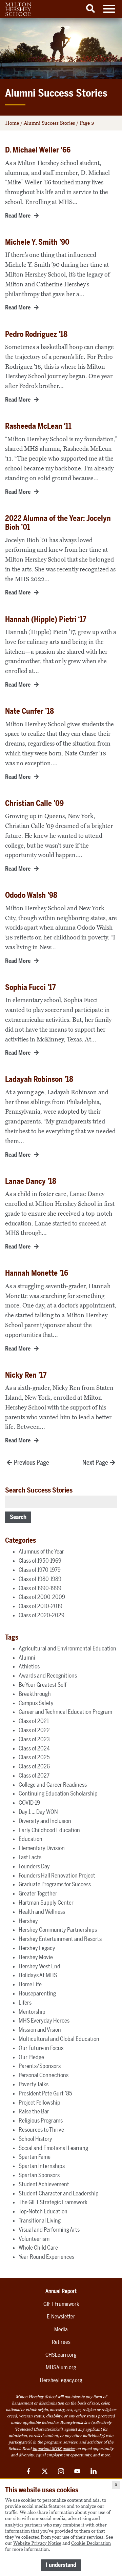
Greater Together (38, 1893)
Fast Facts (30, 1857)
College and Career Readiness (53, 1785)
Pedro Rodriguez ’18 (36, 334)
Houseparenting (37, 1993)
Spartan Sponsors (39, 2175)
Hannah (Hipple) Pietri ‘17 (46, 619)
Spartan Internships (42, 2166)
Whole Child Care (38, 2248)
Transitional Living (40, 2220)
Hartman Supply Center (46, 1903)
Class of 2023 (34, 1739)
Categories (21, 1540)
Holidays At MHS (38, 1975)
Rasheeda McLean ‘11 (38, 426)
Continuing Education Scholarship (58, 1793)
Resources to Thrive (41, 2130)
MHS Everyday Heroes (44, 2021)
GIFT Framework (61, 2304)
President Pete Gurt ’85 (45, 2093)
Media (61, 2329)
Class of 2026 (34, 1766)
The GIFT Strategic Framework (53, 2202)
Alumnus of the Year (41, 1551)
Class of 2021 (34, 1721)
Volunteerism (34, 2239)
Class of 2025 (34, 1757)
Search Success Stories (39, 1490)
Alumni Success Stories (49, 123)
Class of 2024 (34, 1748)
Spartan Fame (35, 2157)
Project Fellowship (39, 2103)
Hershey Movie (36, 1957)
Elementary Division (42, 1848)
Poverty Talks (34, 2084)
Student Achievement (44, 2184)
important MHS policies (54, 2449)
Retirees (61, 2342)
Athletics (29, 1666)
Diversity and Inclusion (45, 1821)
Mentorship (32, 2012)
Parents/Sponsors (40, 2066)
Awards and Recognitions (48, 1676)
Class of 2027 (34, 1776)
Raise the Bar (34, 2111)
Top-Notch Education (43, 2211)
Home (12, 123)
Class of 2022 (34, 1730)
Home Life (30, 1984)
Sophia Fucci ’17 (30, 987)
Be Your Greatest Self (43, 1685)
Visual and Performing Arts (49, 2230)
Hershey (28, 1921)
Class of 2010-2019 (40, 1606)
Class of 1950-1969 (40, 1561)
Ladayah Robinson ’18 (39, 1079)
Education (30, 1839)
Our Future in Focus (41, 2048)
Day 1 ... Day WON (38, 1812)
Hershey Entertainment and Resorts (60, 1939)
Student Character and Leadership (59, 2193)
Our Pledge (31, 2057)
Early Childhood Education (49, 1830)
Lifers (25, 2003)
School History (35, 2139)
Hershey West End (39, 1966)
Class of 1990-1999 (40, 1588)
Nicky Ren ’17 (26, 1375)
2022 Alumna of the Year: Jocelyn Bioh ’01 (58, 523)
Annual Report (61, 2291)
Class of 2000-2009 (42, 1597)
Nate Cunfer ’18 (29, 711)
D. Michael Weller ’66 (38, 150)
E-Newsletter (61, 2317)
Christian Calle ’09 (34, 803)
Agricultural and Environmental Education (67, 1648)
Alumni (27, 1658)
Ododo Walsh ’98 (31, 895)
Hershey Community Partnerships (58, 1930)
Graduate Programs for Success (55, 1884)
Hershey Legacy (37, 1948)
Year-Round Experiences (46, 2257)
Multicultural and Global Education (59, 2039)
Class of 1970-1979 (40, 1570)
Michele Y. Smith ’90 (37, 242)
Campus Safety (36, 1703)
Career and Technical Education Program (65, 1712)
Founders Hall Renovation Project (57, 1875)
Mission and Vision (40, 2030)
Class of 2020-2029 (42, 1615)
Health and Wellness (42, 1912)
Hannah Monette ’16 (37, 1273)
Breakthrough (35, 1694)
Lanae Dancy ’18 (31, 1181)
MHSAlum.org (61, 2367)
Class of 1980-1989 (40, 1579)
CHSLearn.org (61, 2355)
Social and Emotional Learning (53, 2148)
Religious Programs (41, 2121)
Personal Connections (44, 2075)
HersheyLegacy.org (61, 2380)
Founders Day (34, 1866)
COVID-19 (29, 1803)
